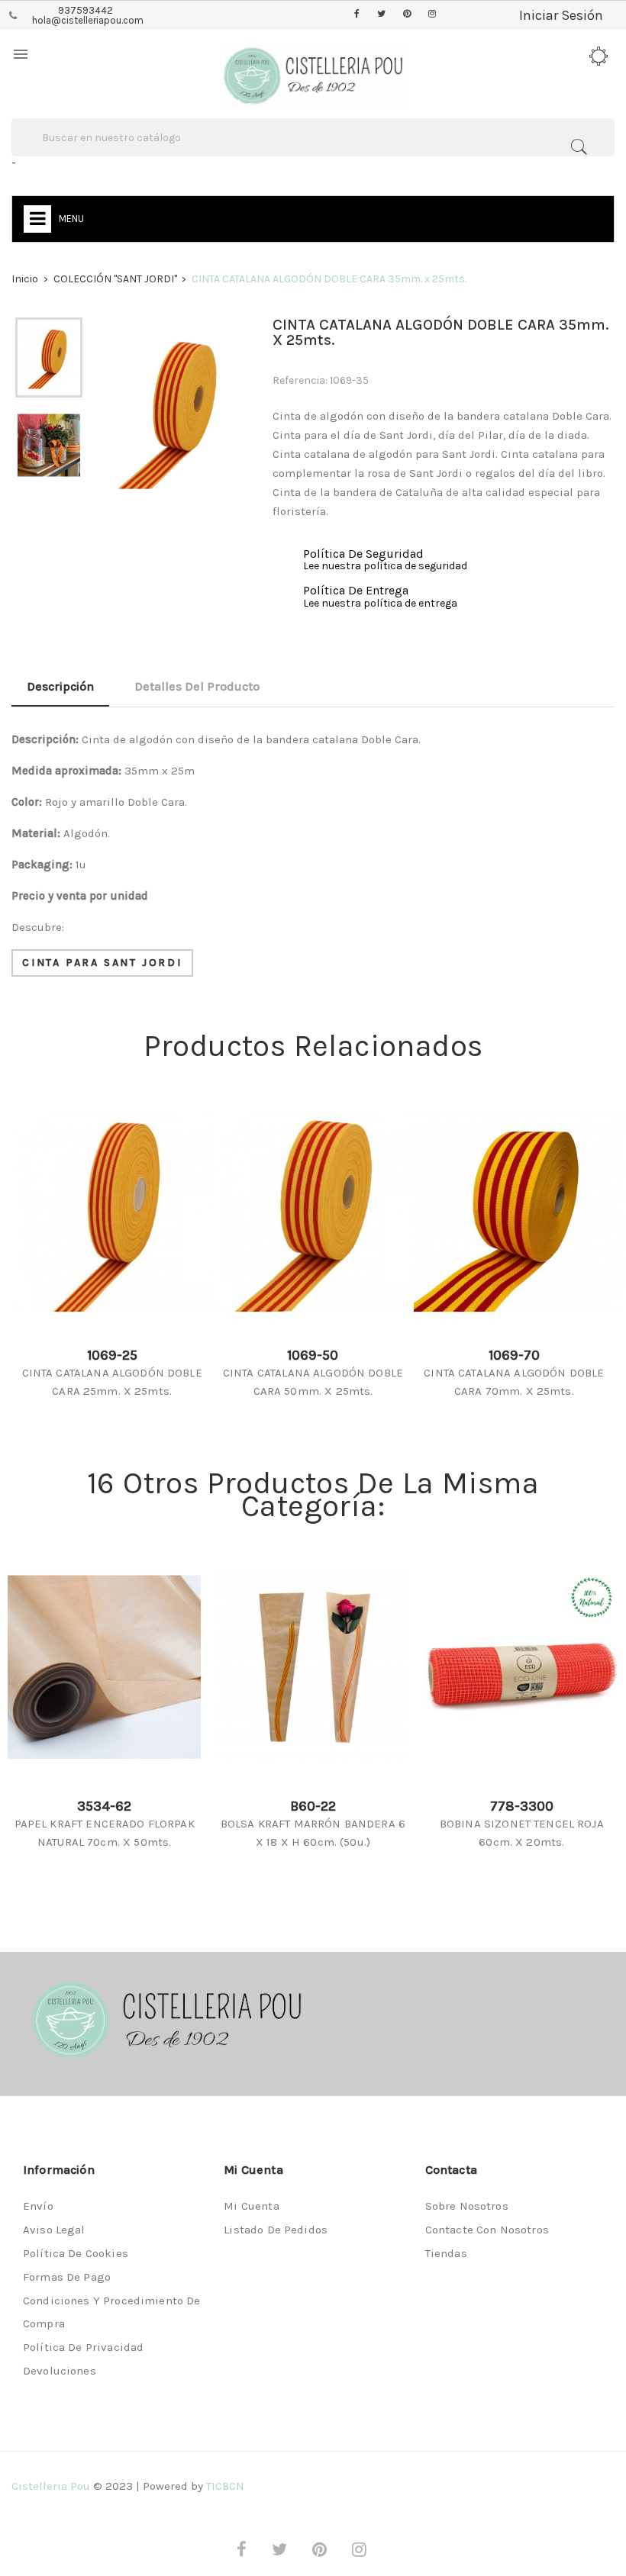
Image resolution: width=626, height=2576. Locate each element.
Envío (38, 2206)
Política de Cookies (76, 2253)
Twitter (381, 14)
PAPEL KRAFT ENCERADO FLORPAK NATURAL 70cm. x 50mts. (105, 1833)
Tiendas (446, 2253)
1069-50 (313, 1355)
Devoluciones (60, 2371)
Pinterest (407, 14)
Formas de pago (67, 2277)
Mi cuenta (251, 2206)
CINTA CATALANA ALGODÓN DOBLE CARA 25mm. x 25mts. (112, 1382)
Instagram (432, 14)
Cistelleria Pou (51, 2486)
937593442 (86, 10)
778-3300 (522, 1806)
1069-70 (514, 1355)
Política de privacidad (83, 2347)
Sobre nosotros (467, 2206)
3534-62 (104, 1806)
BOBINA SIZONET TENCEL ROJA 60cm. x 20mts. (522, 1833)
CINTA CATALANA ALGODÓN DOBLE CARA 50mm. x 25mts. (313, 1382)
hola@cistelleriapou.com (88, 20)
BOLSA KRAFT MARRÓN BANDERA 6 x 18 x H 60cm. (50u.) (313, 1833)
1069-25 (112, 1355)
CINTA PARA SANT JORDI (102, 963)
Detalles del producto (197, 686)
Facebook (357, 14)
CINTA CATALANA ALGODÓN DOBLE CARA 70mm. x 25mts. (514, 1382)
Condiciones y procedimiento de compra (112, 2312)
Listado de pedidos (276, 2230)
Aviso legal (54, 2230)
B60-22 (313, 1806)
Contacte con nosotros (487, 2230)
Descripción (60, 686)
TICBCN (225, 2486)
